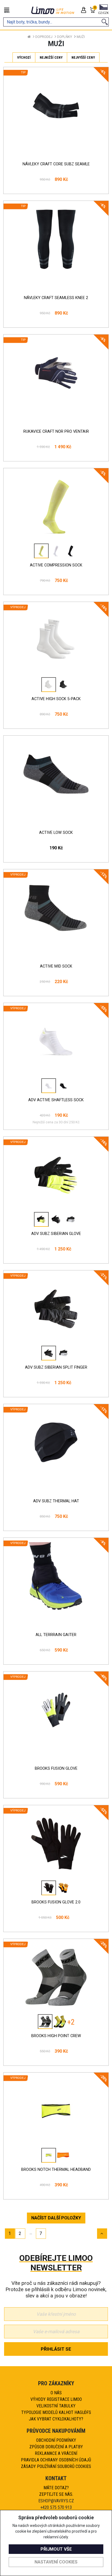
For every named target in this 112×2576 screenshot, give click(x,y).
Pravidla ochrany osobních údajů (56, 2460)
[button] (103, 10)
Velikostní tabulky (56, 2406)
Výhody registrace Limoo (56, 2399)
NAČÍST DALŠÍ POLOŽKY (56, 2218)
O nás (56, 2393)
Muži (81, 37)
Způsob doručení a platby (56, 2447)
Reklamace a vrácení (56, 2453)
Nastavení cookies (56, 2562)
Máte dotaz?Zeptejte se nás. (56, 2491)
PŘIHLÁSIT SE (56, 2349)
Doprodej (44, 37)
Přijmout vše (56, 2549)
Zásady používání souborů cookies (56, 2466)
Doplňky (65, 37)
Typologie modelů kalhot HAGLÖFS (56, 2412)
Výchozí (24, 57)
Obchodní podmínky (56, 2440)
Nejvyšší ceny (83, 57)
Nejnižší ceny (51, 57)
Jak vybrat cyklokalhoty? (56, 2419)
